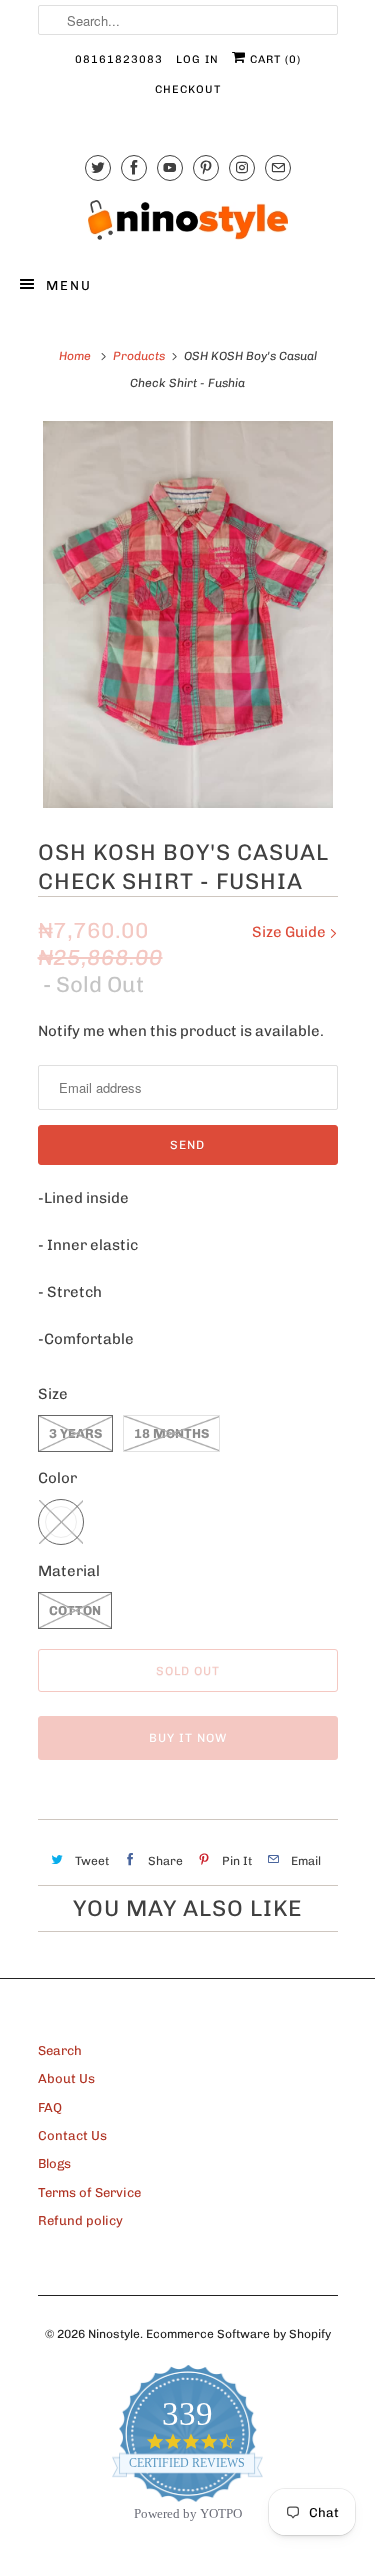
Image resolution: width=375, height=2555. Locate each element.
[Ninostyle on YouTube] (170, 167)
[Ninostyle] (188, 220)
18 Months (171, 1433)
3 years (75, 1433)
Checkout (188, 89)
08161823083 (119, 59)
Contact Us (72, 2135)
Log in (197, 59)
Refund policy (80, 2220)
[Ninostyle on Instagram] (242, 167)
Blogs (54, 2163)
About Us (66, 2078)
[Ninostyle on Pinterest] (206, 167)
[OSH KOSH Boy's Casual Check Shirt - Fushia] (188, 614)
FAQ (50, 2107)
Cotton (75, 1610)
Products (139, 356)
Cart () (273, 59)
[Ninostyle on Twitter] (98, 167)
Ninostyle (114, 2334)
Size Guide (290, 932)
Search (60, 2050)
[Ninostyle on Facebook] (134, 167)
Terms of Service (89, 2192)
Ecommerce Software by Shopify (238, 2334)
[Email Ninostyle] (278, 167)
